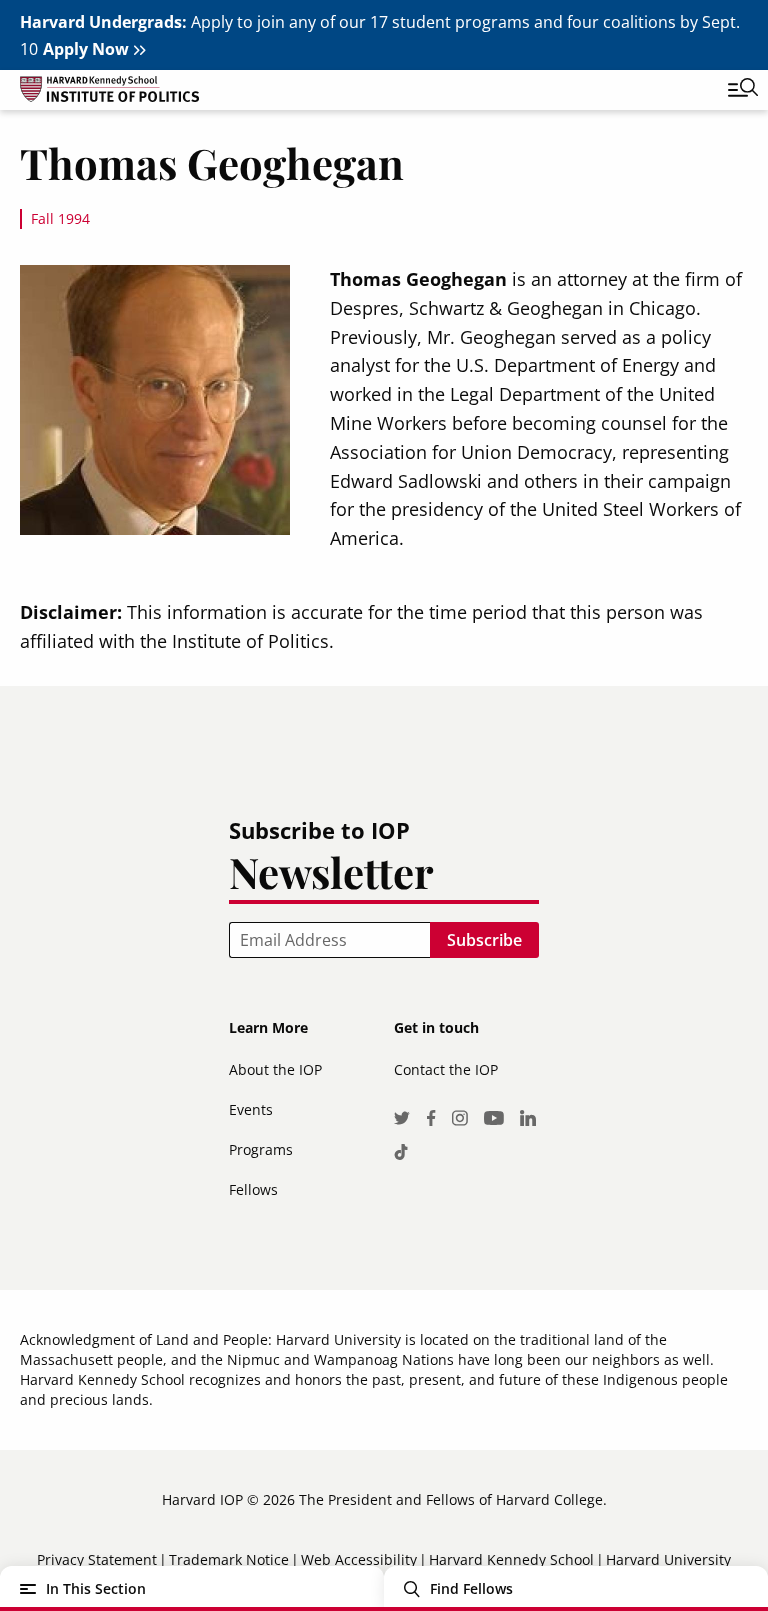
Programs (261, 1149)
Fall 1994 (60, 218)
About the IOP (275, 1069)
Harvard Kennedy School (511, 1559)
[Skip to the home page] (364, 92)
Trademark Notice (229, 1559)
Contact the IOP (446, 1069)
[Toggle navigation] (728, 90)
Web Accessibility (359, 1559)
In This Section (96, 1588)
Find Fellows (471, 1588)
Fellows (253, 1189)
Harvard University (668, 1559)
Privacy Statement (97, 1559)
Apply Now (86, 49)
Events (251, 1109)
